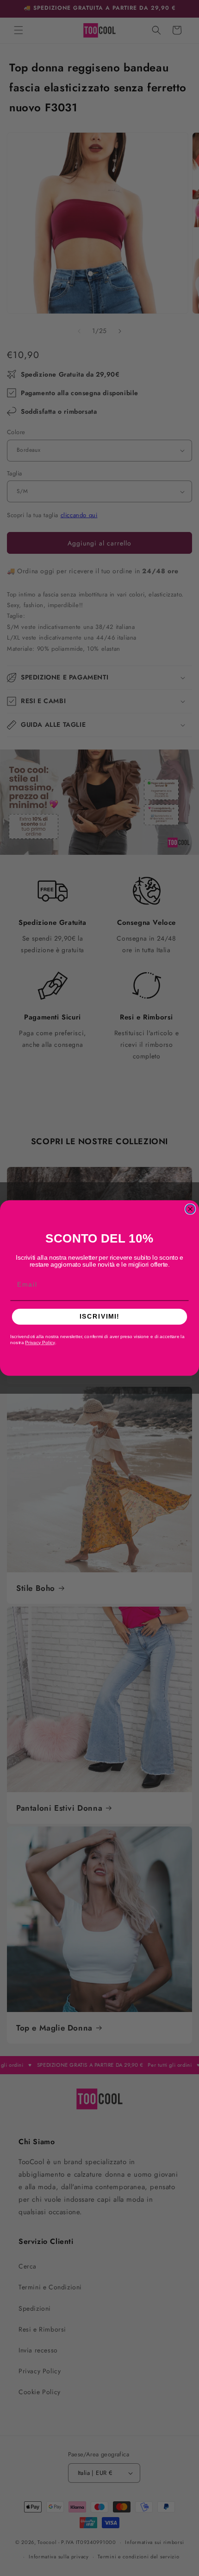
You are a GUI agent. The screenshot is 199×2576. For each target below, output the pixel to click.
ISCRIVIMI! (99, 1317)
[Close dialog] (190, 1209)
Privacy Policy (40, 1343)
